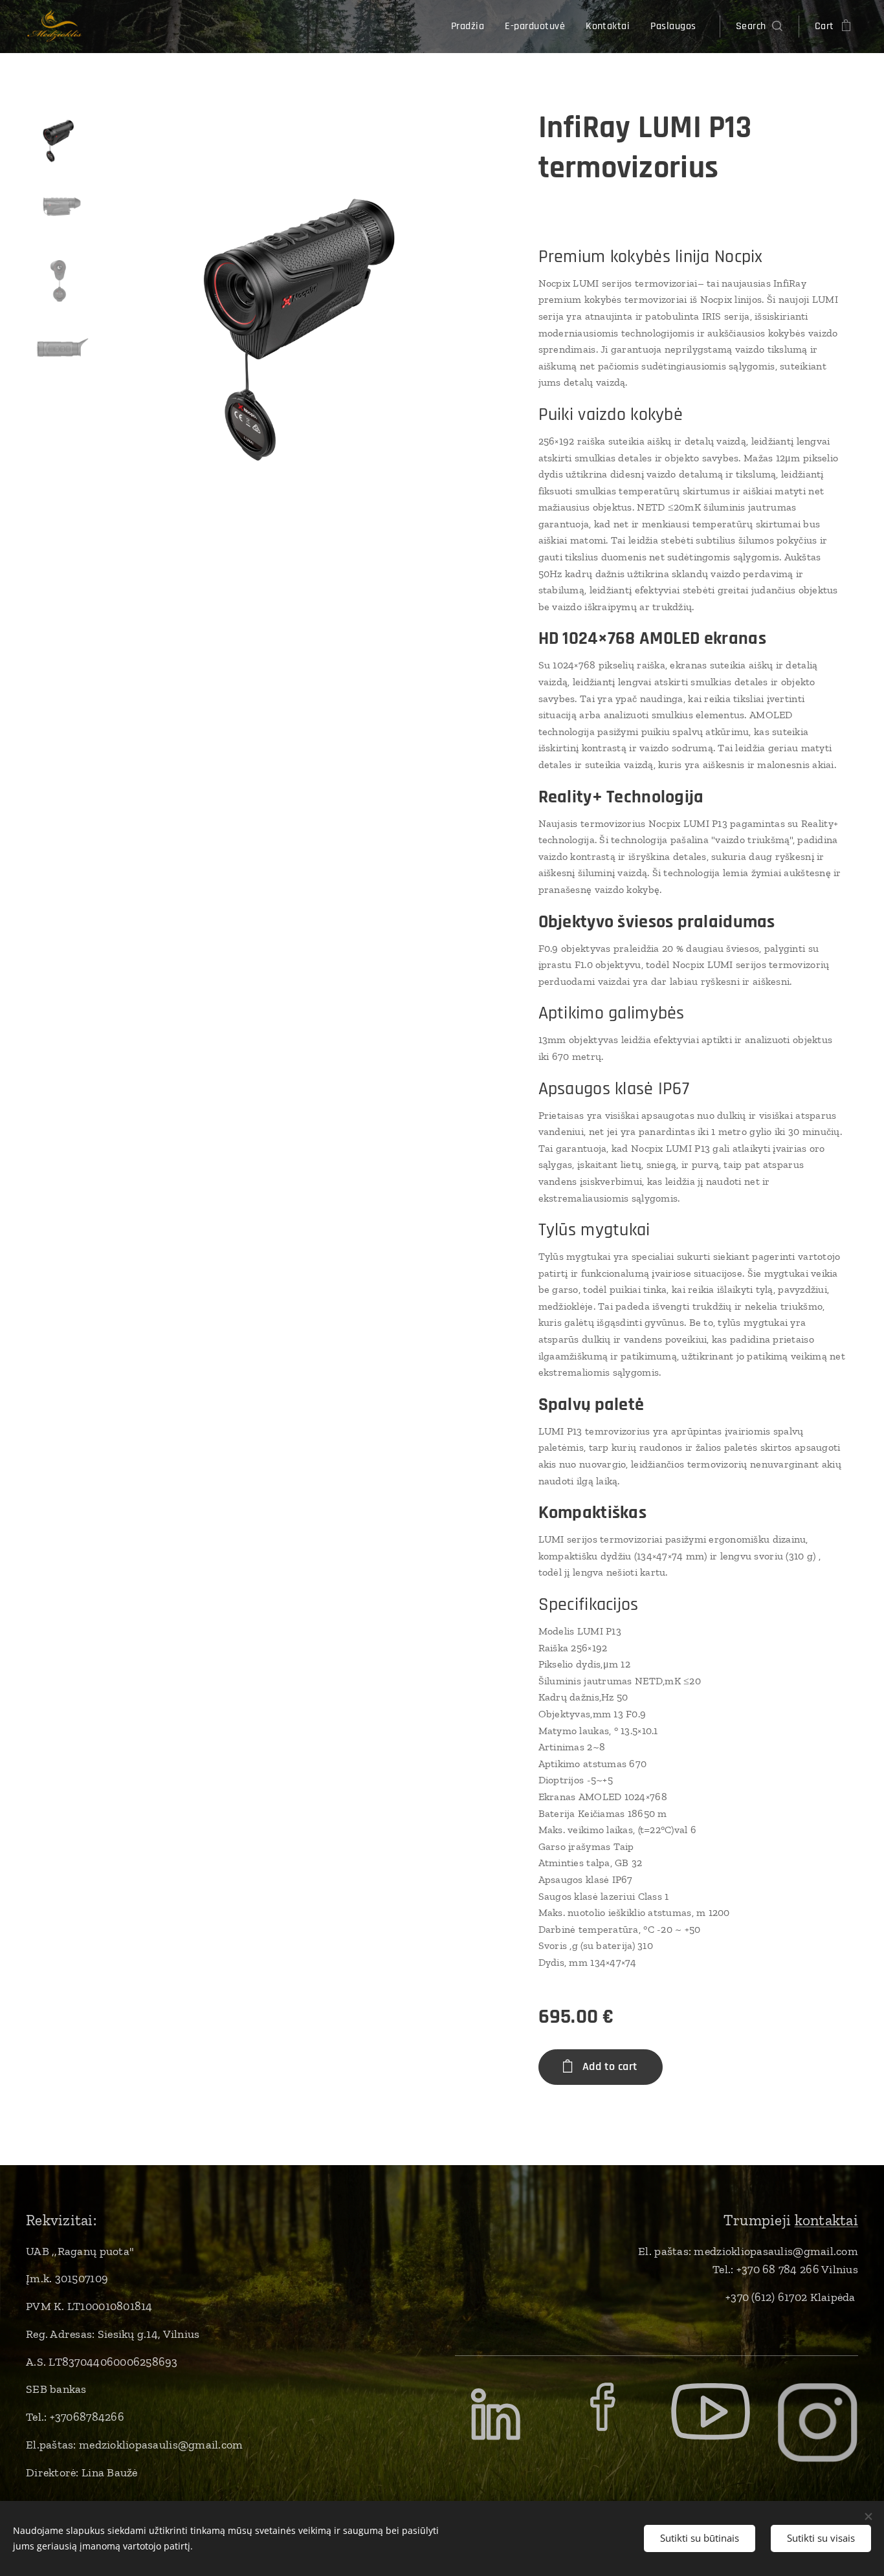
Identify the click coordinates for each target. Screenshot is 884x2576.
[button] (759, 27)
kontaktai (826, 2220)
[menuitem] (471, 27)
